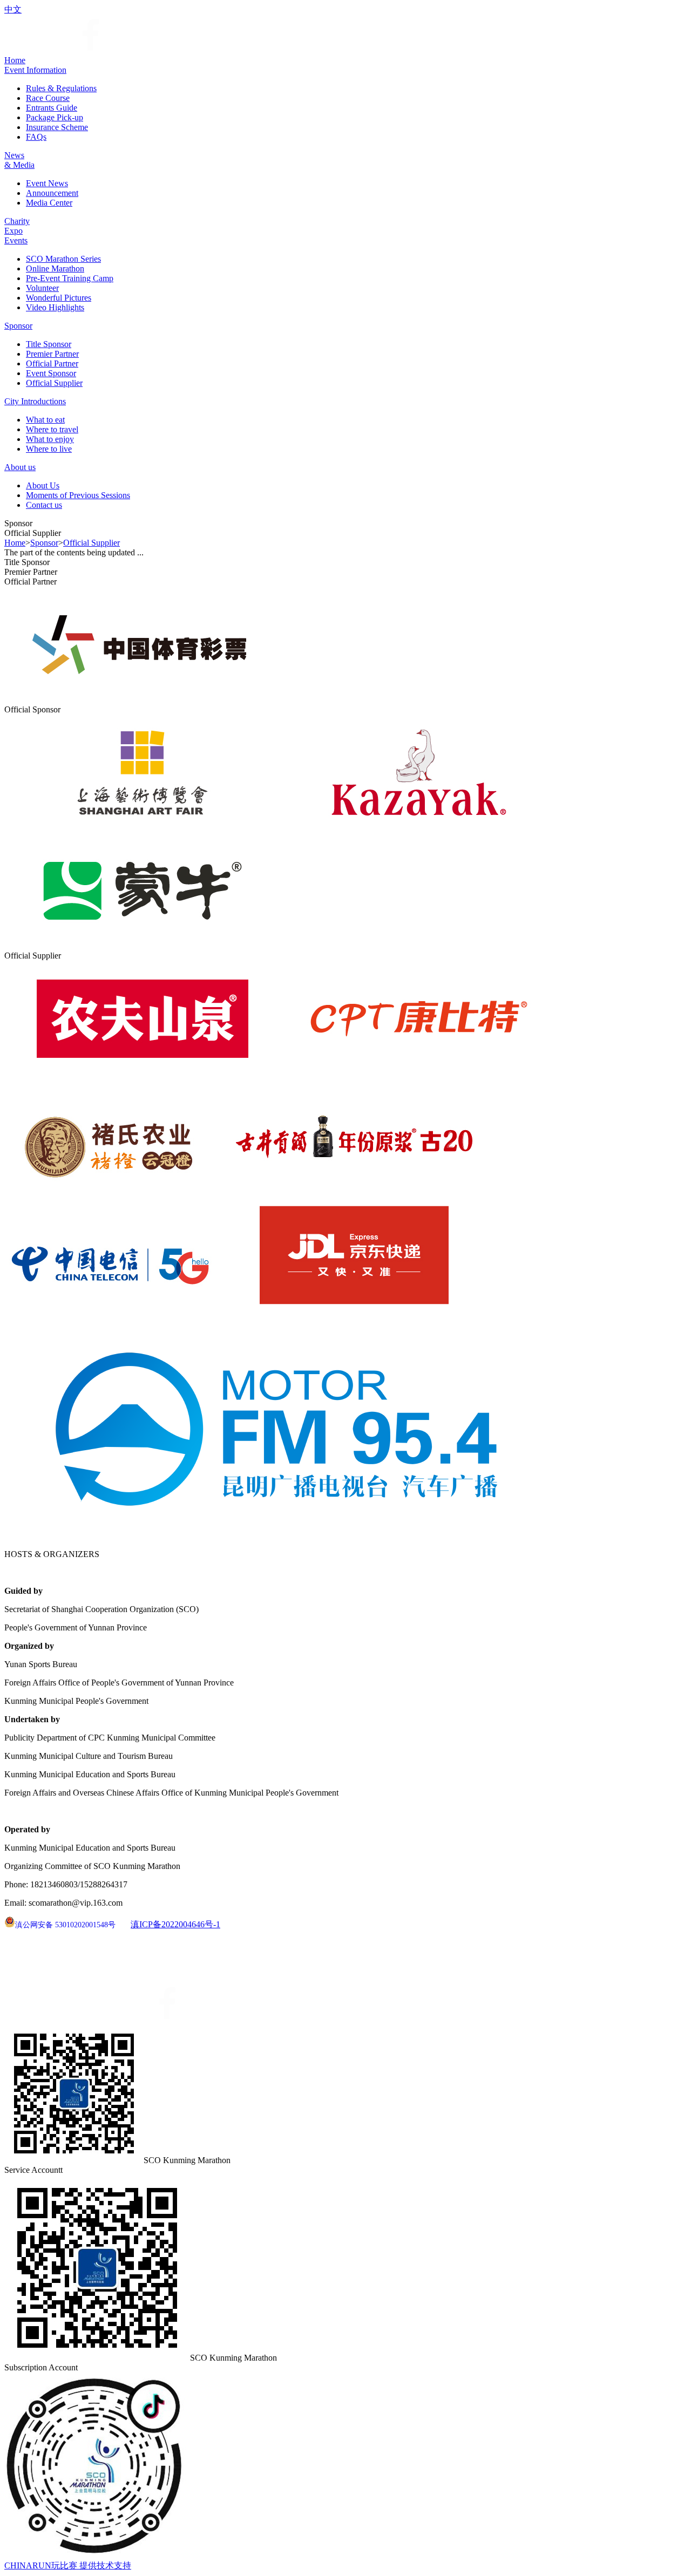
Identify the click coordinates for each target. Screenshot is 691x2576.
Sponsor (44, 543)
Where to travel (52, 429)
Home (15, 543)
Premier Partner (52, 354)
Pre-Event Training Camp (70, 278)
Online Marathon (55, 269)
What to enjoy (50, 439)
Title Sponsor (49, 344)
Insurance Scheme (57, 127)
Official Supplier (54, 383)
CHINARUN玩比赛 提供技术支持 (68, 2565)
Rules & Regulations (61, 88)
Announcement (52, 193)
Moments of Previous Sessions (78, 495)
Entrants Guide (52, 108)
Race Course (48, 98)
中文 (13, 9)
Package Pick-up (55, 117)
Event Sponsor (51, 373)
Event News (47, 183)
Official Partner (52, 363)
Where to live (49, 449)
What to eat (45, 420)
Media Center (49, 203)
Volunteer (42, 288)
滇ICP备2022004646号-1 (175, 1924)
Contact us (44, 505)
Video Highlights (55, 307)
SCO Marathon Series (63, 259)
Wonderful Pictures (59, 298)
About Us (43, 485)
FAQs (36, 137)
